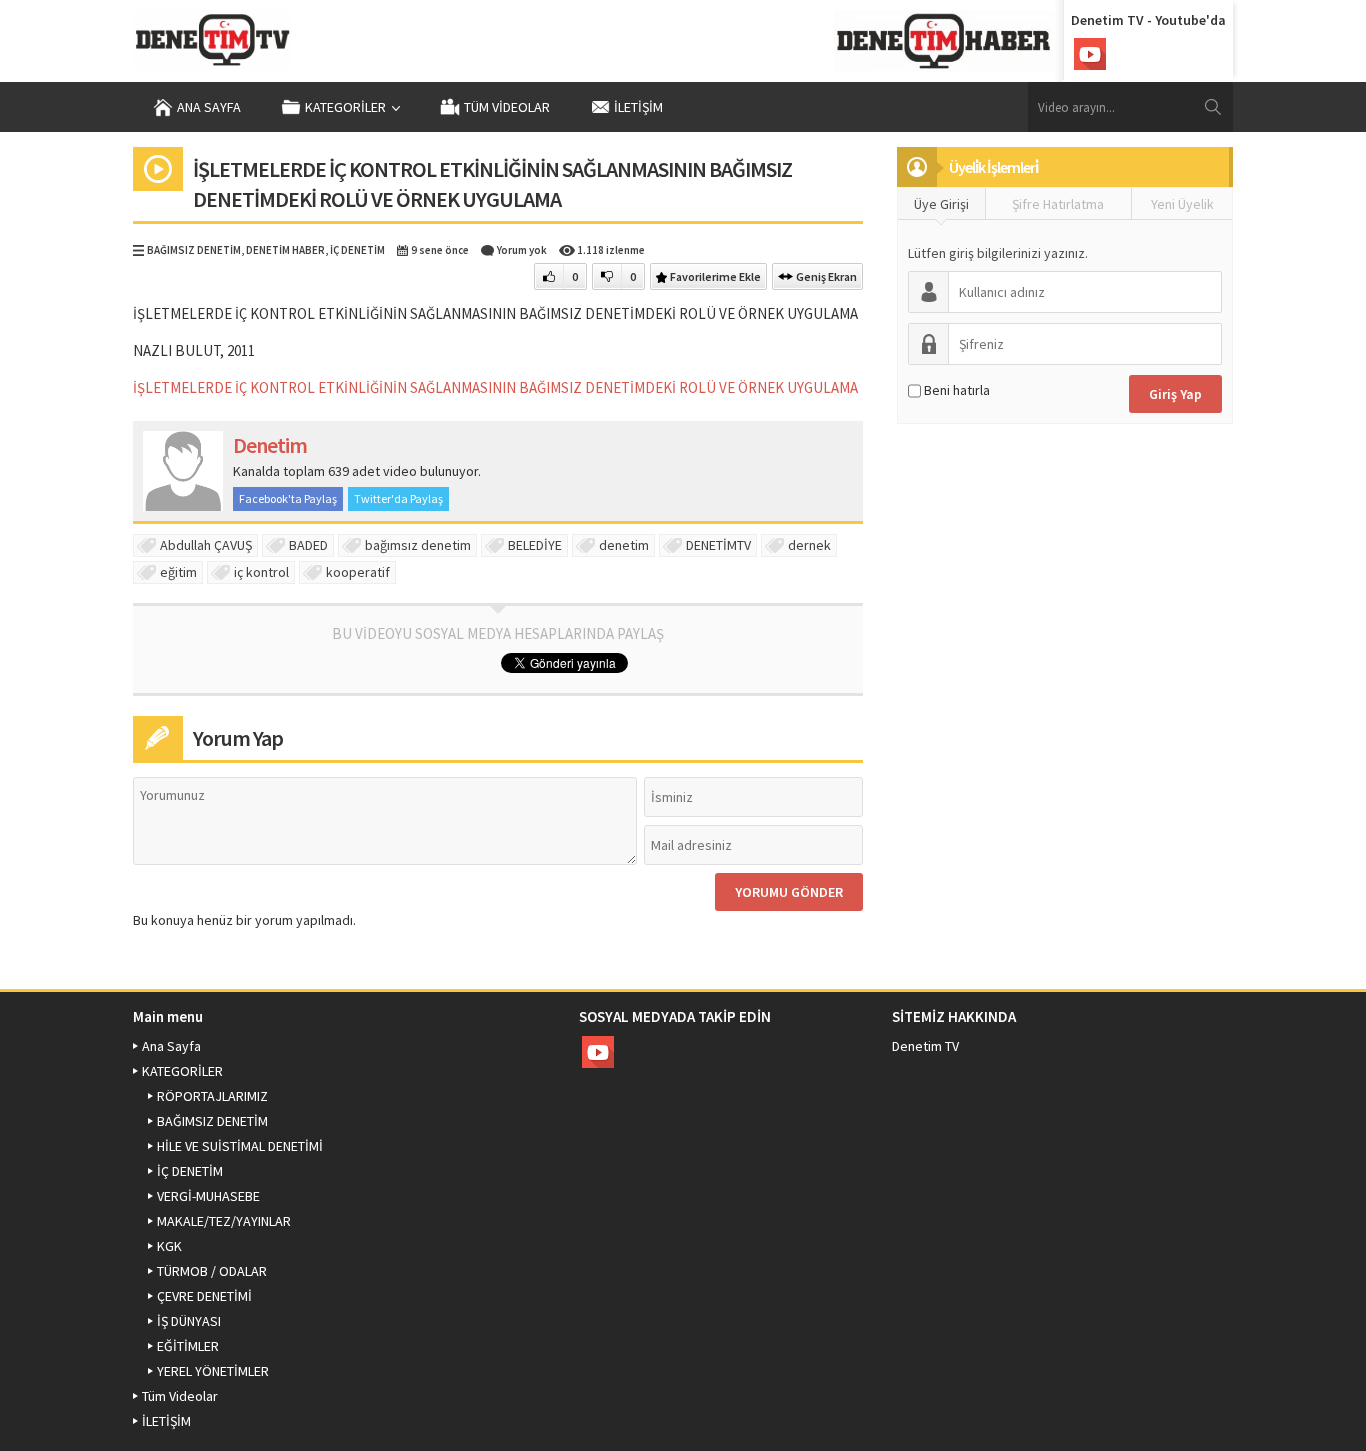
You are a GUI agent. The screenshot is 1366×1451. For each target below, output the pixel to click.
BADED (308, 545)
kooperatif (358, 572)
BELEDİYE (535, 545)
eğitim (178, 572)
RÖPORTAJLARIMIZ (212, 1096)
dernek (809, 545)
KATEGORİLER (345, 107)
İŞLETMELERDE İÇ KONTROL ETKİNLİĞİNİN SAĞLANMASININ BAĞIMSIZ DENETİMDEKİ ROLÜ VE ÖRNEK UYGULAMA (495, 387)
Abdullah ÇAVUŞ (206, 545)
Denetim (270, 445)
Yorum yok (522, 250)
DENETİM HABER (285, 250)
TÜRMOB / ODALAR (212, 1271)
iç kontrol (261, 572)
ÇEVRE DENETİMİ (204, 1296)
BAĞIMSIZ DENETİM (194, 250)
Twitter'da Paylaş (398, 498)
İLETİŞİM (638, 107)
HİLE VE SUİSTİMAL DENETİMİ (240, 1146)
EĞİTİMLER (188, 1346)
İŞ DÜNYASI (189, 1321)
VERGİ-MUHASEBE (208, 1196)
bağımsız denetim (418, 545)
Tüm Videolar (507, 107)
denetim (624, 545)
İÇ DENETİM (357, 250)
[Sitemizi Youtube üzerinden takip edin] (1090, 54)
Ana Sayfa (209, 107)
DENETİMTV (718, 545)
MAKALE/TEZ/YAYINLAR (224, 1221)
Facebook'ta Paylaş (288, 498)
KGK (169, 1246)
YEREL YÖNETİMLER (213, 1371)
